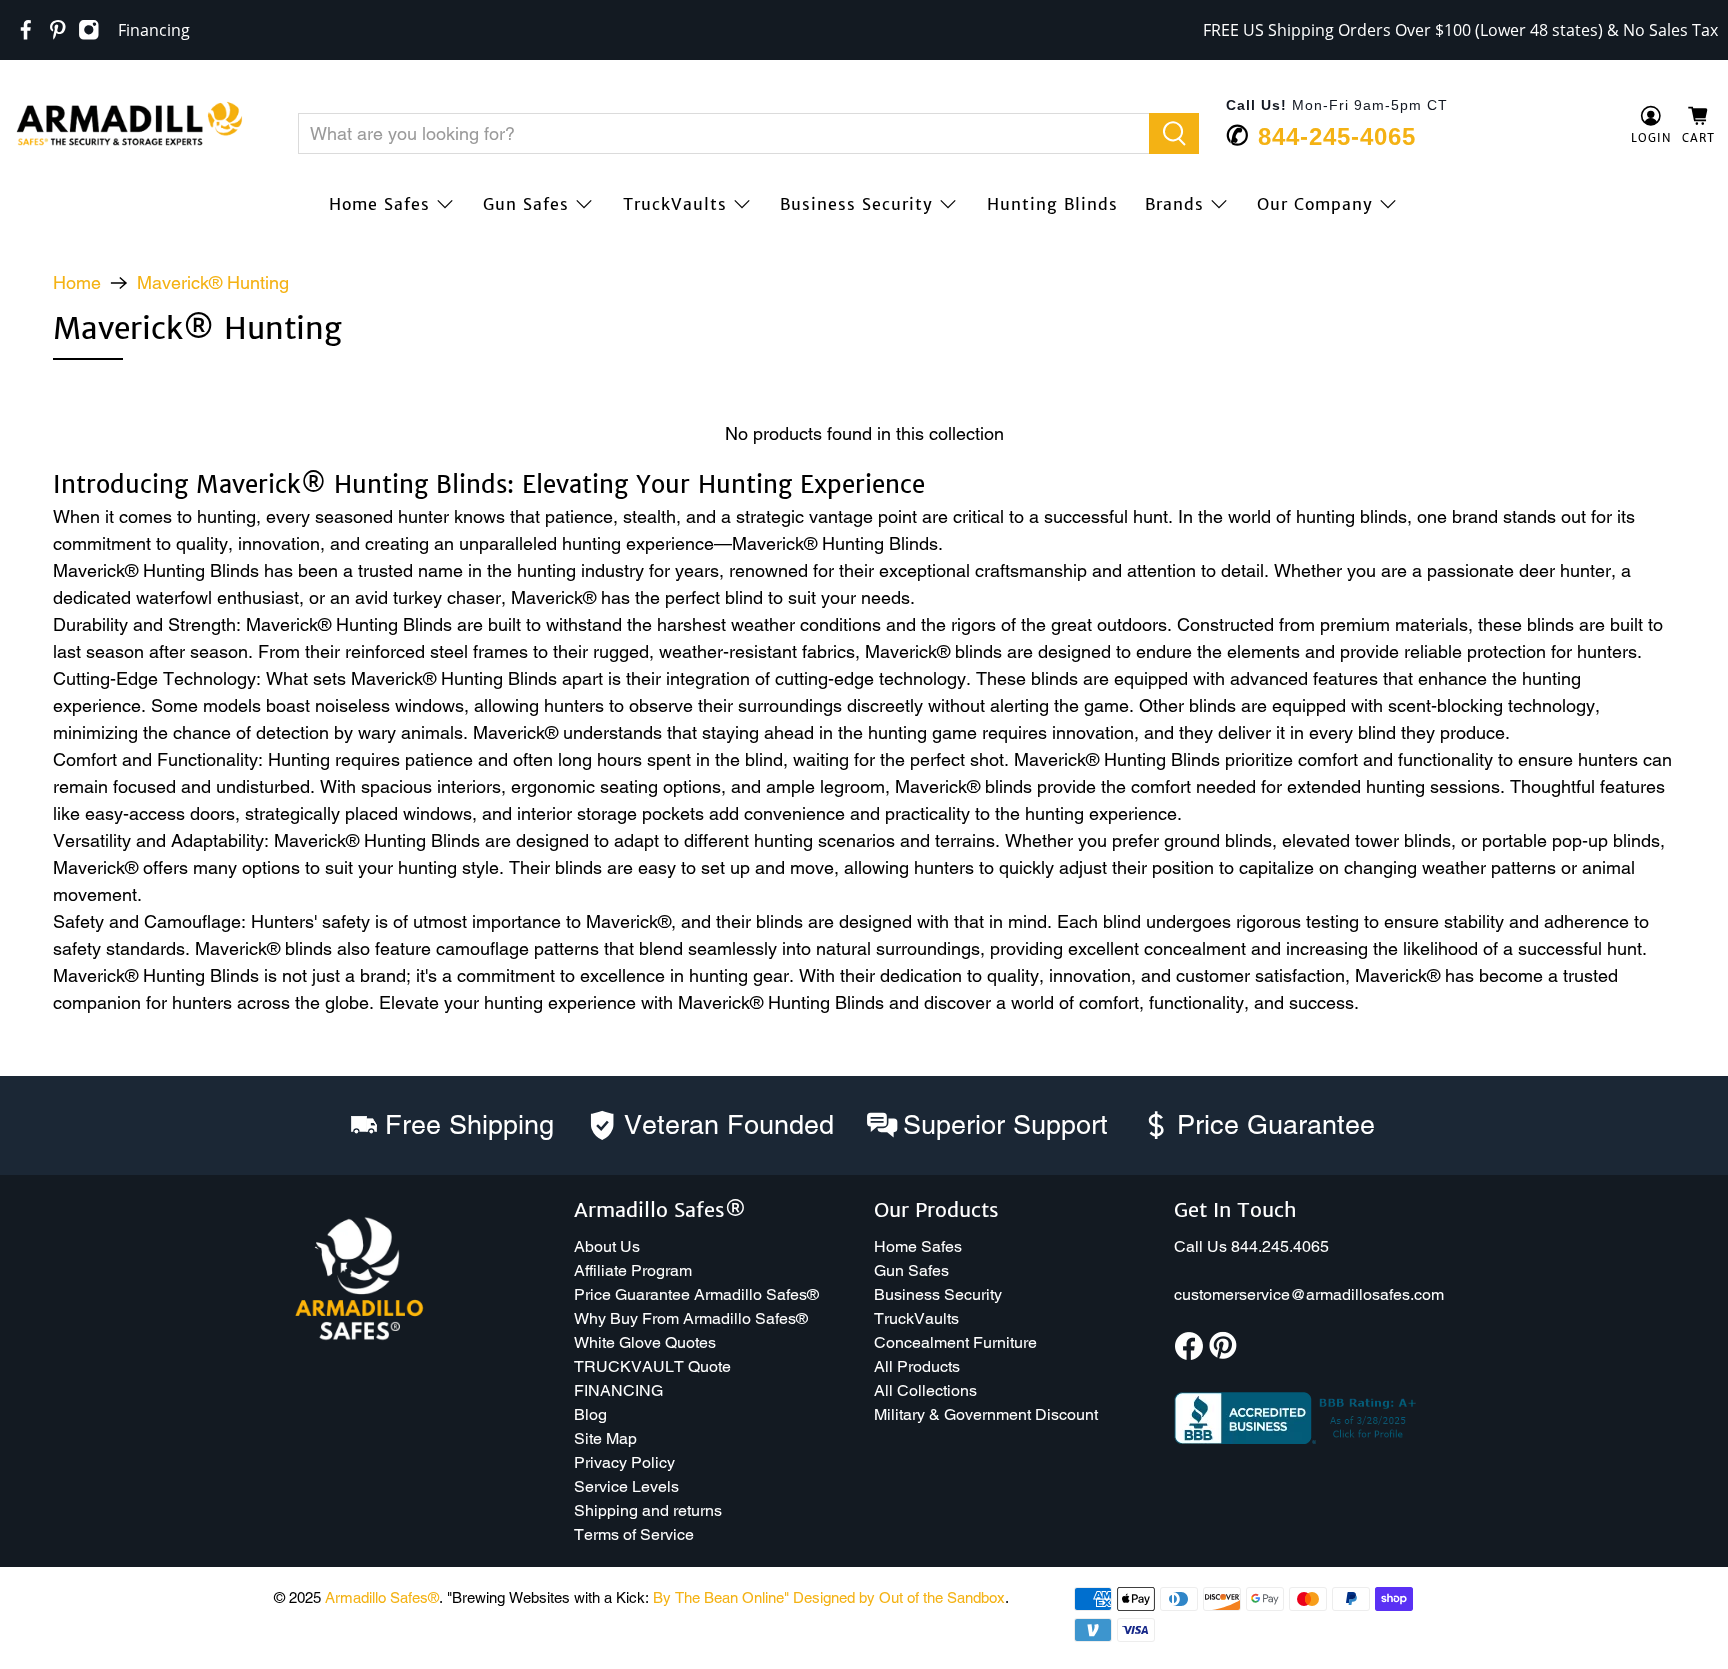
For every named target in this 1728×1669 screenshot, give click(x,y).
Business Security (856, 204)
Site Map (605, 1438)
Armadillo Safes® (382, 1597)
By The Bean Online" (721, 1597)
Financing (154, 30)
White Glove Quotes (645, 1342)
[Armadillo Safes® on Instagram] (89, 30)
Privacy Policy (624, 1462)
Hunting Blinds (1052, 204)
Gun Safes (526, 204)
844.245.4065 (1280, 1246)
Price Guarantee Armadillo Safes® (696, 1294)
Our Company (1315, 204)
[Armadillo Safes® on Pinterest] (58, 30)
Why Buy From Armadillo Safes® (691, 1318)
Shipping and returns (648, 1510)
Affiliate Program (633, 1270)
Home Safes (379, 204)
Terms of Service (634, 1534)
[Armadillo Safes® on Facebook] (26, 30)
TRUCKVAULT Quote (652, 1366)
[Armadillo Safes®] (129, 126)
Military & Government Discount (986, 1414)
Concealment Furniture (955, 1342)
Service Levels (626, 1486)
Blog (590, 1414)
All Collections (925, 1390)
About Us (607, 1246)
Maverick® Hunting (213, 283)
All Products (917, 1366)
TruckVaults (675, 204)
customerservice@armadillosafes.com (1309, 1294)
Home (77, 283)
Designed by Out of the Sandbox (899, 1597)
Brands (1174, 204)
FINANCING (618, 1390)
